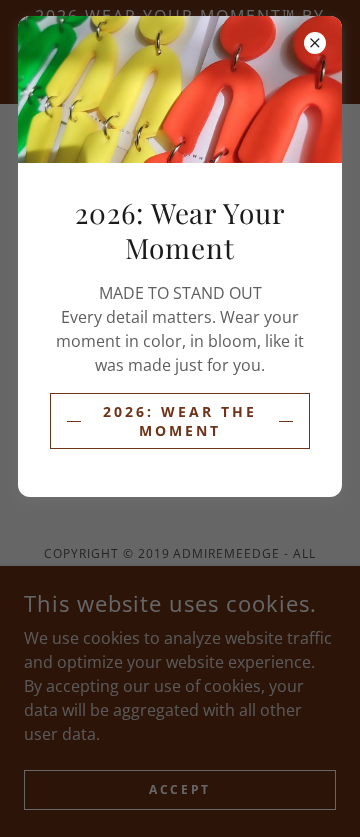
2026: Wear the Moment (180, 421)
